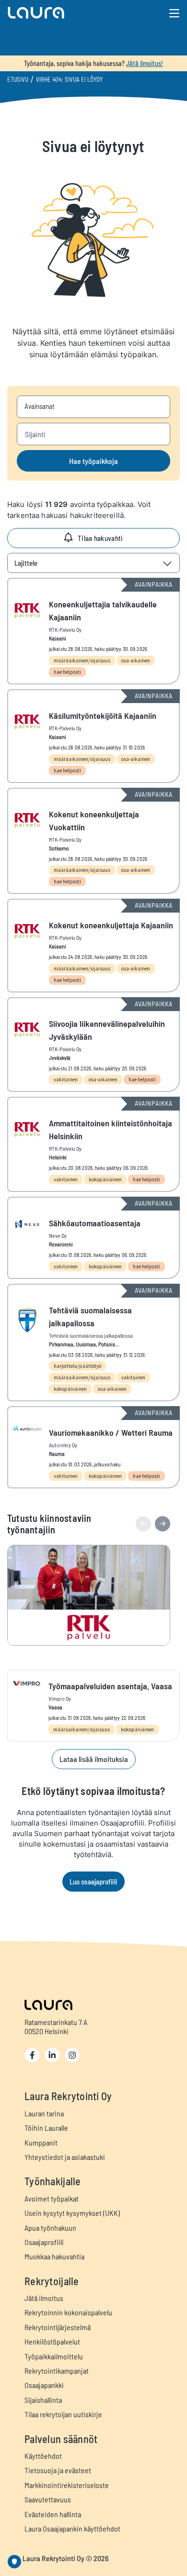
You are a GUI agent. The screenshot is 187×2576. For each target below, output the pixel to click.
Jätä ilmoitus (44, 2298)
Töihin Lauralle (46, 2128)
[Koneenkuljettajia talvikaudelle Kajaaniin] (93, 631)
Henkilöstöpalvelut (52, 2341)
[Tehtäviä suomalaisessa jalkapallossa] (93, 1343)
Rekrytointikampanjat (57, 2371)
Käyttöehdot (43, 2456)
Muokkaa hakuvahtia (54, 2256)
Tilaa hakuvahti (100, 538)
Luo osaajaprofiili (93, 1882)
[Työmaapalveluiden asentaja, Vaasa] (93, 1706)
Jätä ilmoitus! (145, 63)
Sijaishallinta (43, 2400)
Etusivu (18, 79)
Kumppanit (41, 2142)
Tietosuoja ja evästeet (58, 2470)
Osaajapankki (44, 2385)
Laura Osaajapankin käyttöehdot (72, 2528)
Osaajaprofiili (44, 2242)
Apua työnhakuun (50, 2228)
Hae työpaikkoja (93, 461)
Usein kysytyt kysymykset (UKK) (72, 2213)
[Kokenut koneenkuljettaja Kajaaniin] (93, 946)
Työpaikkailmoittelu (54, 2356)
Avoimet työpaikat (52, 2198)
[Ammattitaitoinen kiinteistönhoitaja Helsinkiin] (93, 1144)
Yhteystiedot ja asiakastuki (65, 2157)
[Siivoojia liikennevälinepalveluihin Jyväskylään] (93, 1045)
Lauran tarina (44, 2113)
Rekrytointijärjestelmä (58, 2327)
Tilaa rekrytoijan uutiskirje (63, 2414)
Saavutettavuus (48, 2499)
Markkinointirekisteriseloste (67, 2485)
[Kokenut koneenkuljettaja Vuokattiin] (93, 841)
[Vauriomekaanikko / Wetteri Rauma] (93, 1447)
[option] (93, 1595)
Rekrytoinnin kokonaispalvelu (68, 2312)
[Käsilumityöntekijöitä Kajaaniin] (93, 736)
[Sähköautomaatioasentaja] (93, 1238)
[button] (65, 13)
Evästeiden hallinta (53, 2514)
